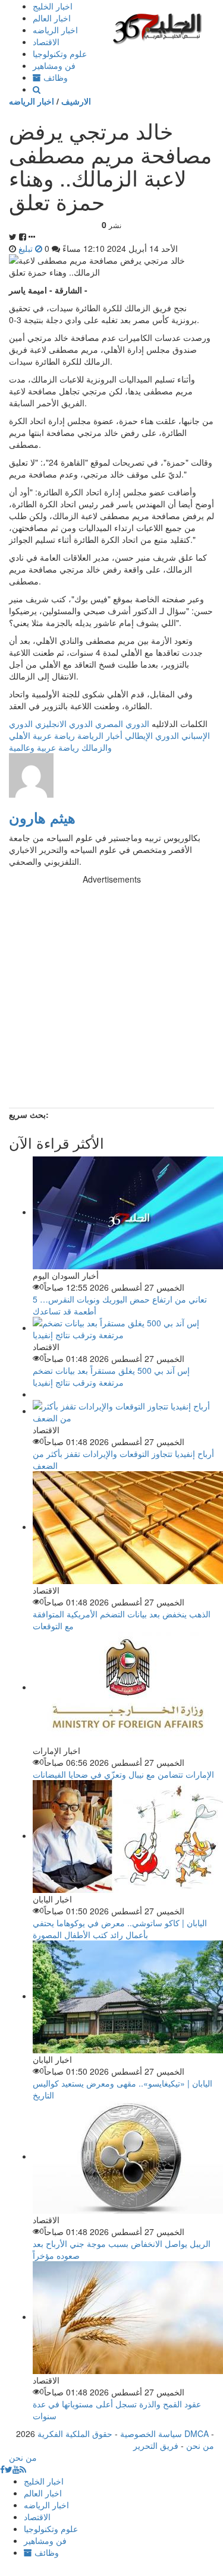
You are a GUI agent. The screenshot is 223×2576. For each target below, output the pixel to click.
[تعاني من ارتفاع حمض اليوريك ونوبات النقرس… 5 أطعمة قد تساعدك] (128, 1212)
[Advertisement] (111, 996)
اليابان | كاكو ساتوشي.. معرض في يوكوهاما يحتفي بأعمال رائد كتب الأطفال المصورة (120, 1929)
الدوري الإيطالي (152, 735)
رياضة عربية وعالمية (44, 747)
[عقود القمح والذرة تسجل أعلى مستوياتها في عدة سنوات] (128, 2316)
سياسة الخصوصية (151, 2433)
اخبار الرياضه (55, 30)
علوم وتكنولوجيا (60, 53)
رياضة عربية (54, 735)
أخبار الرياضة (100, 735)
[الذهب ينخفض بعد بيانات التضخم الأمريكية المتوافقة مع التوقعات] (128, 1526)
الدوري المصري (122, 723)
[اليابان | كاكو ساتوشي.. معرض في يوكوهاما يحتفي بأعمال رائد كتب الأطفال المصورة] (128, 1835)
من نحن (200, 2445)
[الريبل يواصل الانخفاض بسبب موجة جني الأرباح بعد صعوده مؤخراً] (128, 2156)
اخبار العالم (52, 18)
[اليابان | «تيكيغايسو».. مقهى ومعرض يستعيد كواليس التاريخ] (128, 1996)
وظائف (54, 77)
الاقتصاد (46, 42)
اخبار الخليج (53, 6)
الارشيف (76, 101)
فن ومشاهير (54, 65)
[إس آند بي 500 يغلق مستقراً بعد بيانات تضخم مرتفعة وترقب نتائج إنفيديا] (123, 1327)
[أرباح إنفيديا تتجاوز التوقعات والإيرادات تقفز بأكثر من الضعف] (123, 1411)
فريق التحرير (156, 2445)
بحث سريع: (29, 1114)
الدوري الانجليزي (64, 723)
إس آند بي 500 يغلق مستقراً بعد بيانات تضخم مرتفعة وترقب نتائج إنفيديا (111, 1376)
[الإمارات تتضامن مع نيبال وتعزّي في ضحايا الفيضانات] (128, 1687)
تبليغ (27, 248)
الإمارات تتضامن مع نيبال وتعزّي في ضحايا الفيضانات (123, 1774)
